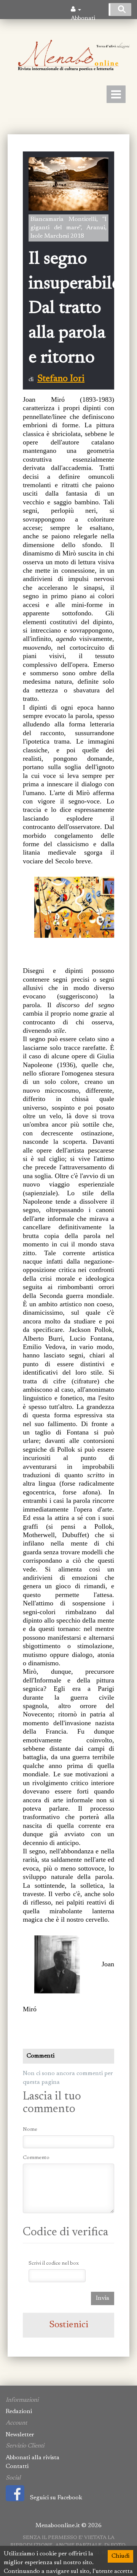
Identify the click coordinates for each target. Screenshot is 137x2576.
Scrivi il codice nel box (54, 2264)
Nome (30, 2130)
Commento (36, 2158)
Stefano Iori (61, 379)
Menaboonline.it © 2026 (68, 2526)
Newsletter (20, 2435)
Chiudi (120, 2556)
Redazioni (19, 2412)
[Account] (76, 10)
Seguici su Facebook (56, 2498)
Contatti (17, 2467)
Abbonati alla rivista (33, 2458)
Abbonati (83, 18)
